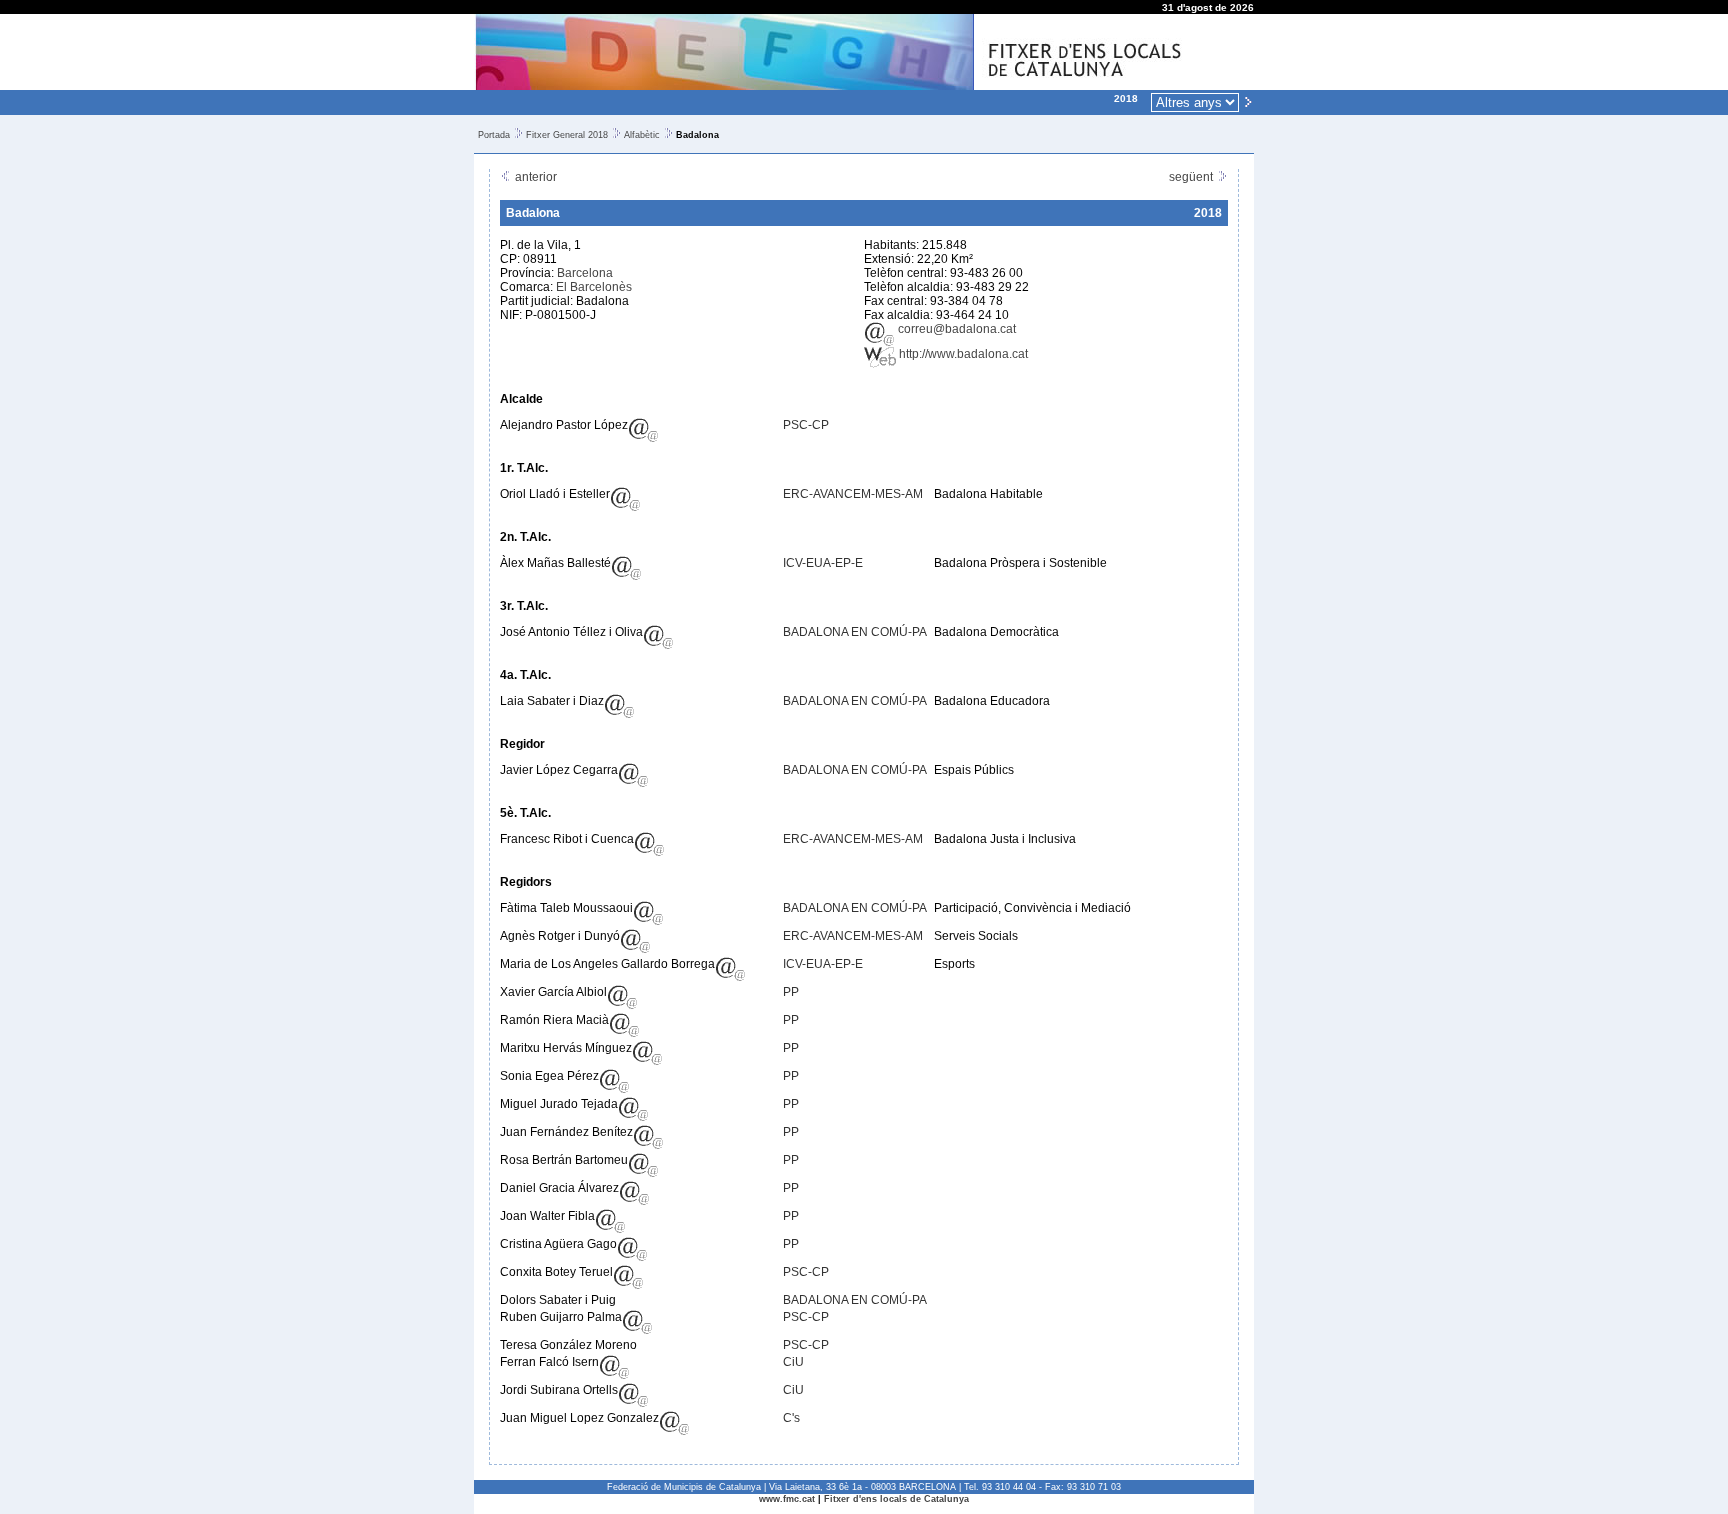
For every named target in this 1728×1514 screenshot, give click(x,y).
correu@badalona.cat (955, 329)
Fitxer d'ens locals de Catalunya (896, 1499)
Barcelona (585, 273)
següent (1192, 177)
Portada (494, 135)
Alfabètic (642, 135)
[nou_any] (1248, 101)
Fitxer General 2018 (567, 135)
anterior (534, 177)
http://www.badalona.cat (962, 354)
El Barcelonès (594, 287)
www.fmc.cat (787, 1499)
